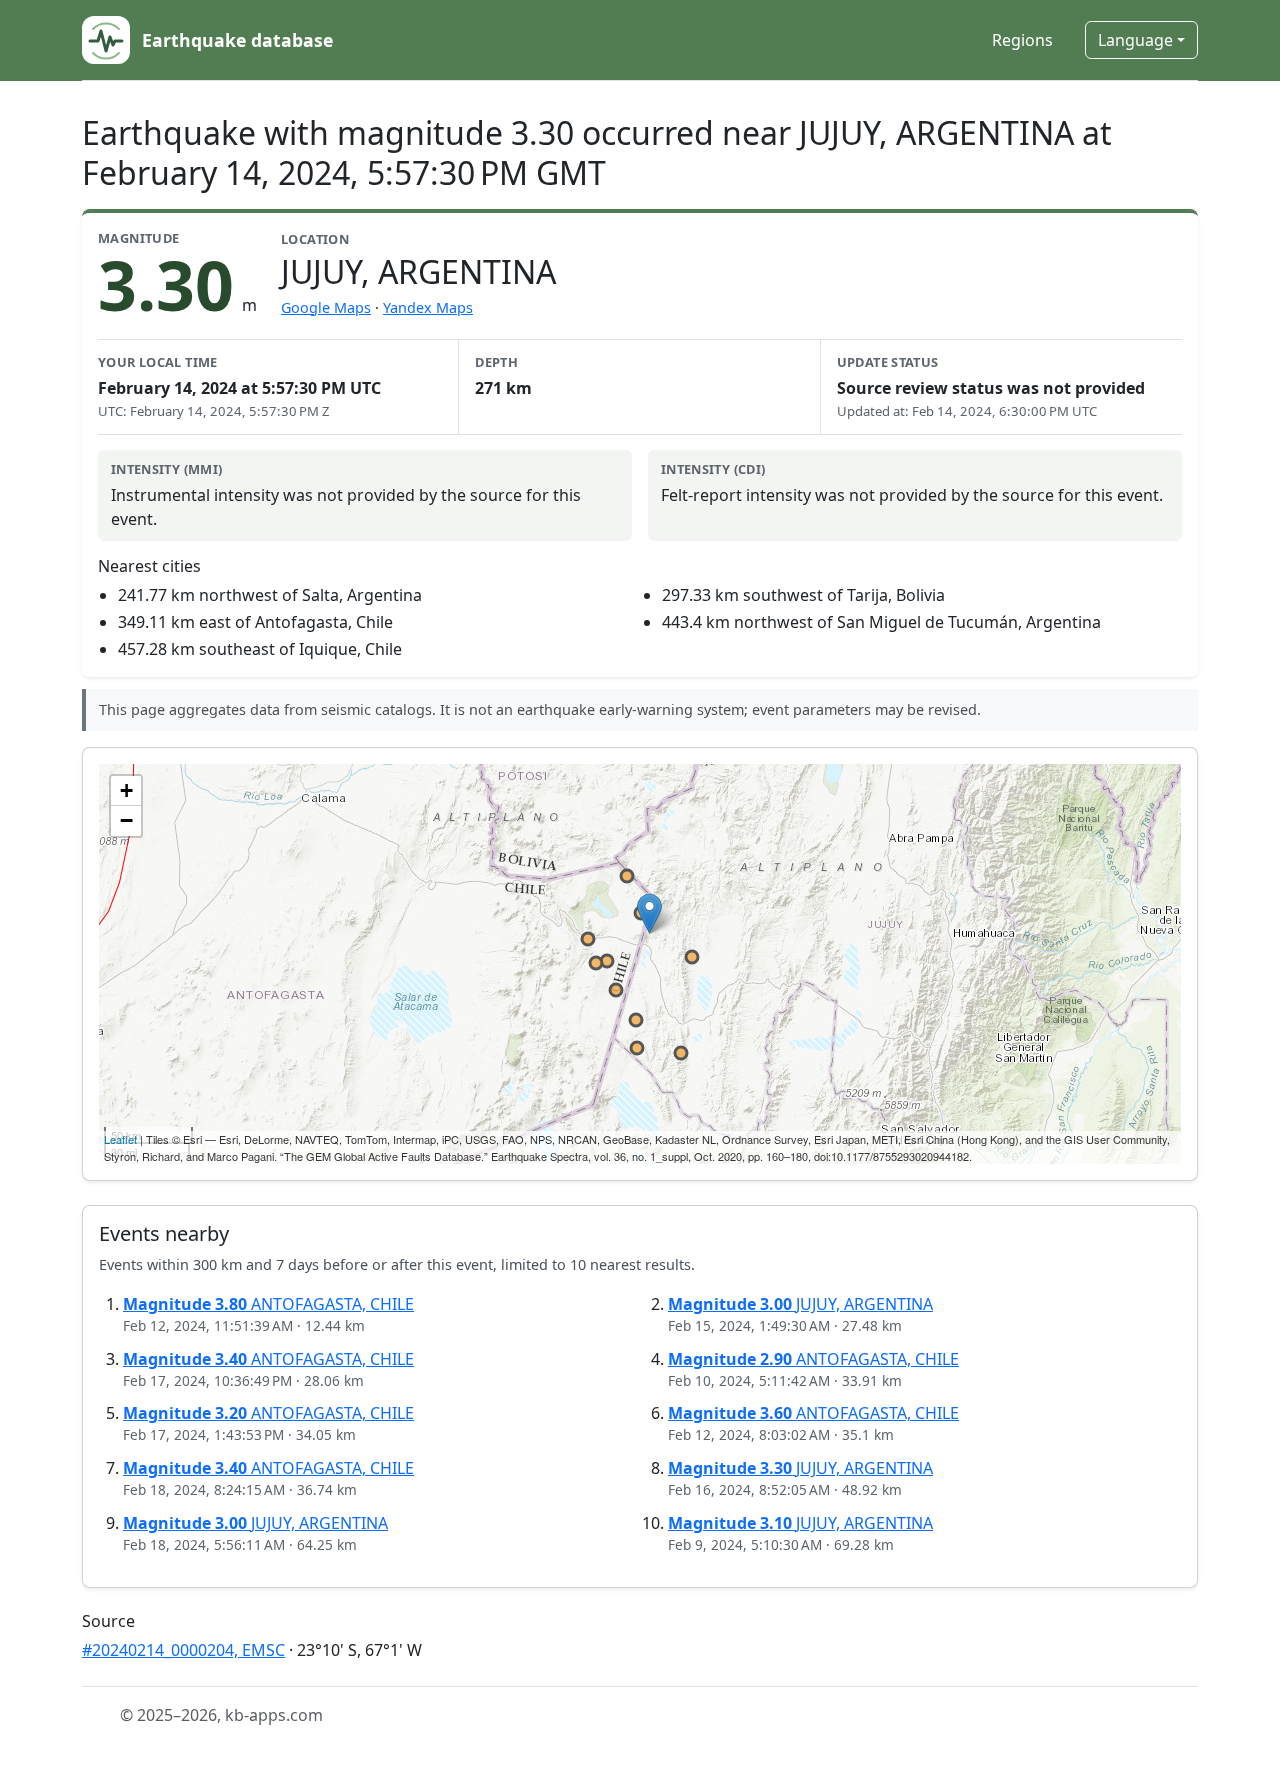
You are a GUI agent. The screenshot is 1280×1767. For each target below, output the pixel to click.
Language (1135, 40)
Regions (1022, 40)
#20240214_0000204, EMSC (183, 1650)
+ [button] (126, 790)
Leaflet (120, 1139)
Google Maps (326, 307)
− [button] (126, 820)
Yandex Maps (428, 307)
